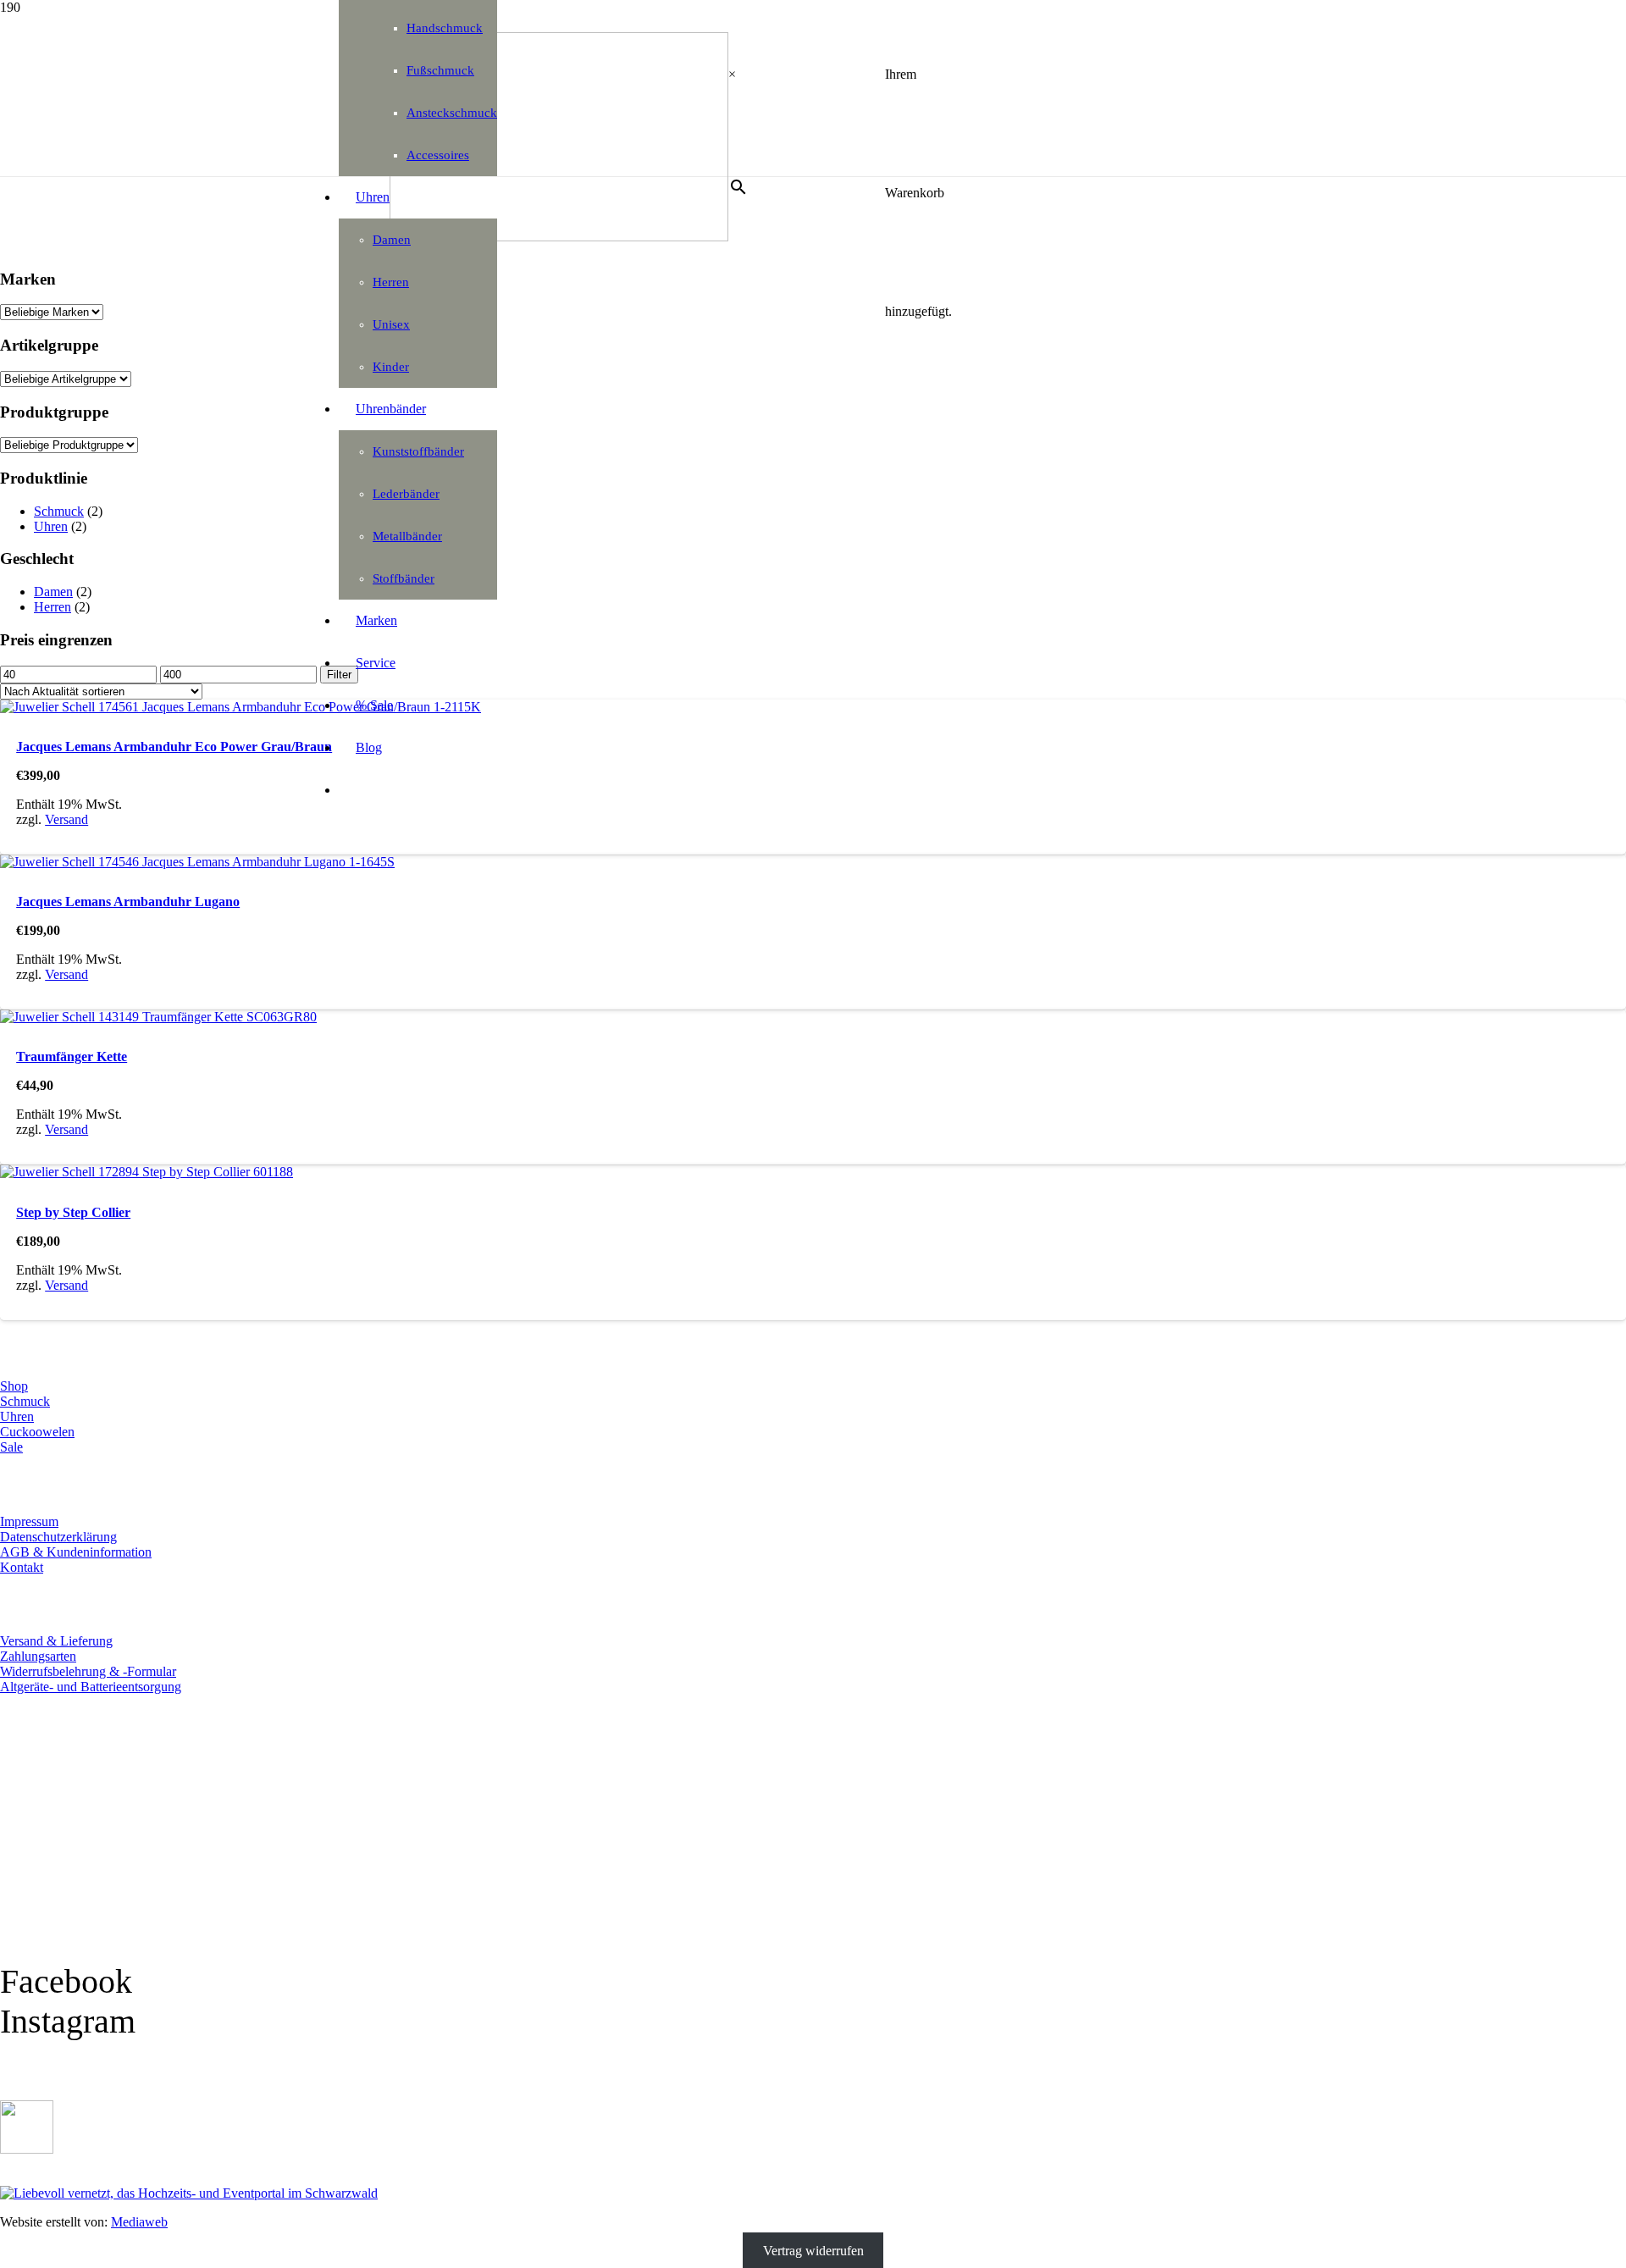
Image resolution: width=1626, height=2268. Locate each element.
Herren (53, 607)
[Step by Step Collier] (147, 1172)
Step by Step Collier (73, 1212)
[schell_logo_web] (559, 237)
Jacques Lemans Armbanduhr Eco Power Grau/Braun (174, 747)
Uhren (51, 526)
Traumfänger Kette (72, 1057)
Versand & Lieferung (56, 1641)
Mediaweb (139, 2222)
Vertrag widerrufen (813, 2251)
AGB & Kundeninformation (76, 1552)
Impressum (29, 1521)
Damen (53, 592)
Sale (11, 1447)
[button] (41, 2261)
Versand (66, 819)
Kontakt (22, 1567)
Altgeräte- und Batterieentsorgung (91, 1687)
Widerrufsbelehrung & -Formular (88, 1671)
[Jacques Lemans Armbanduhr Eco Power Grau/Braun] (241, 707)
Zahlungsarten (38, 1656)
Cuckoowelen (37, 1432)
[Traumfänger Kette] (158, 1017)
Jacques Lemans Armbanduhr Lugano (128, 902)
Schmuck (59, 511)
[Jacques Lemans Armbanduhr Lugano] (197, 862)
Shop (14, 1386)
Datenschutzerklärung (58, 1537)
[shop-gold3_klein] (27, 2149)
